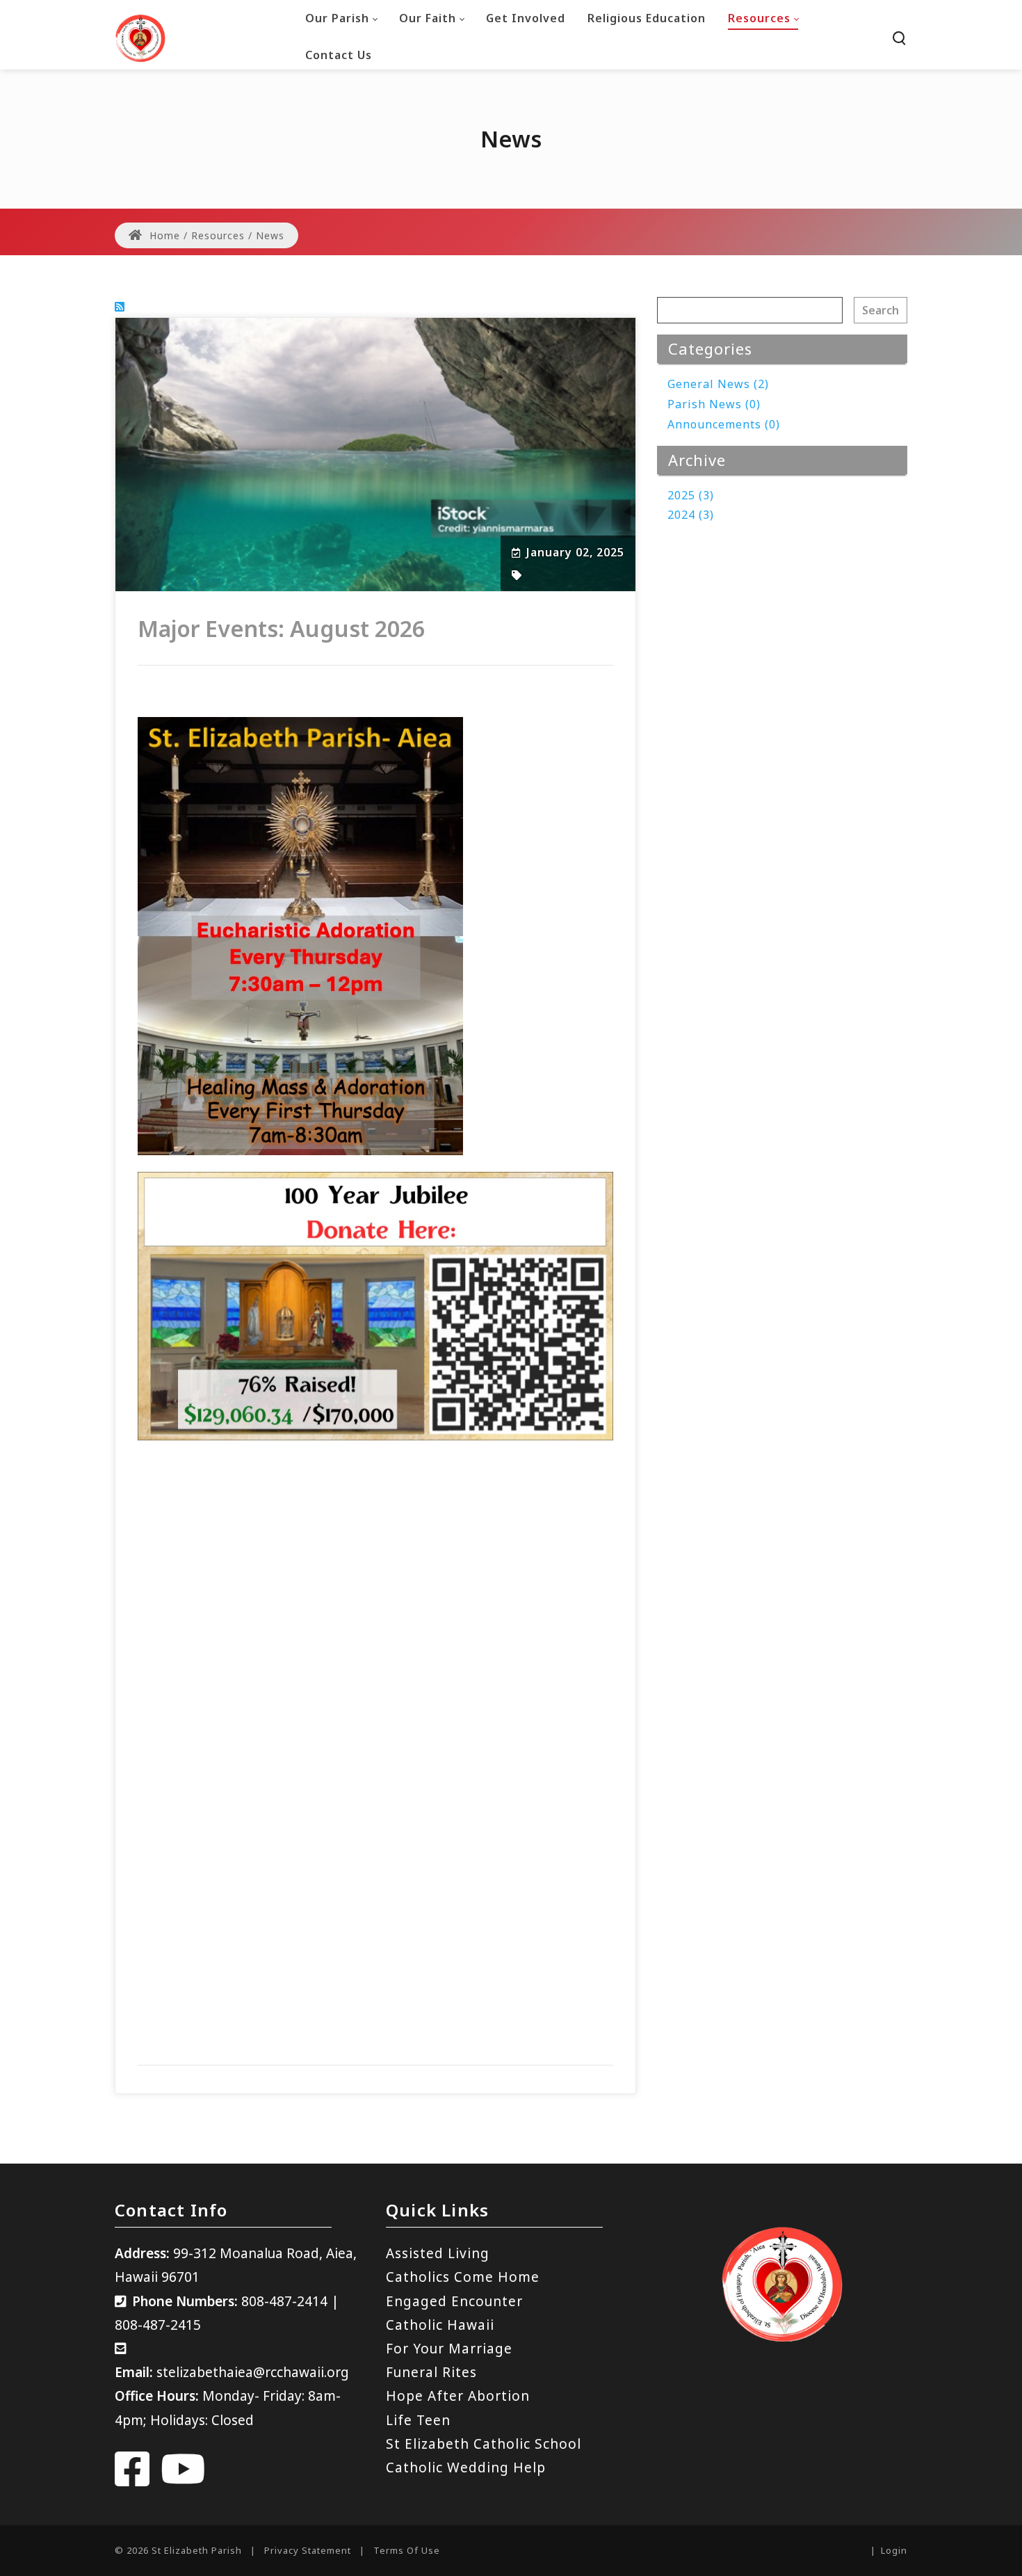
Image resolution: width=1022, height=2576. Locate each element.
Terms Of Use (407, 2550)
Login (894, 2550)
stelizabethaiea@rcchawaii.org (253, 2372)
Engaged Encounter (454, 2301)
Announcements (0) (724, 424)
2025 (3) (691, 495)
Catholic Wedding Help (466, 2468)
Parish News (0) (714, 404)
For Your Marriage (449, 2349)
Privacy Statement (308, 2550)
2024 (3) (691, 515)
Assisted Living (438, 2253)
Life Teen (418, 2420)
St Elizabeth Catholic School (484, 2444)
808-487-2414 (284, 2301)
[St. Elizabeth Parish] (140, 37)
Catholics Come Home (463, 2277)
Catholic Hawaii (440, 2325)
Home (163, 235)
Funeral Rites (431, 2372)
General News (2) (718, 384)
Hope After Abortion (458, 2396)
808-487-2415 (158, 2325)
